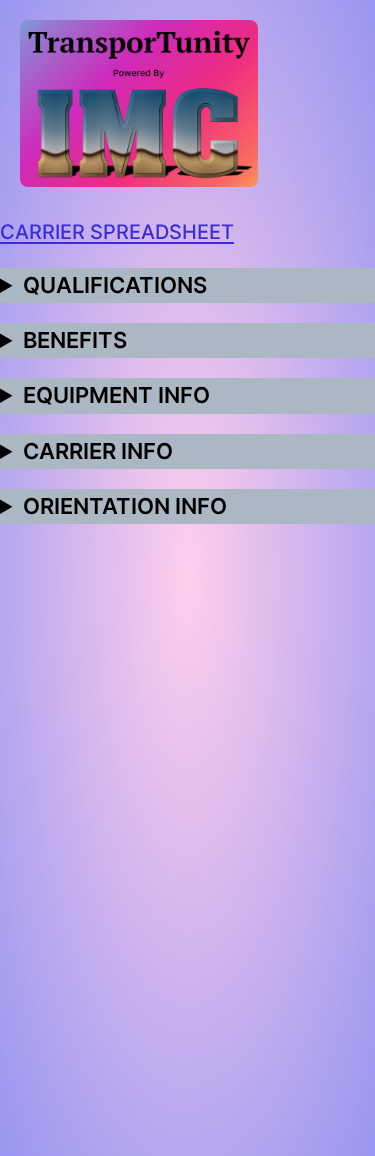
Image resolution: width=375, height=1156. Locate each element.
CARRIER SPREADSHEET (117, 232)
